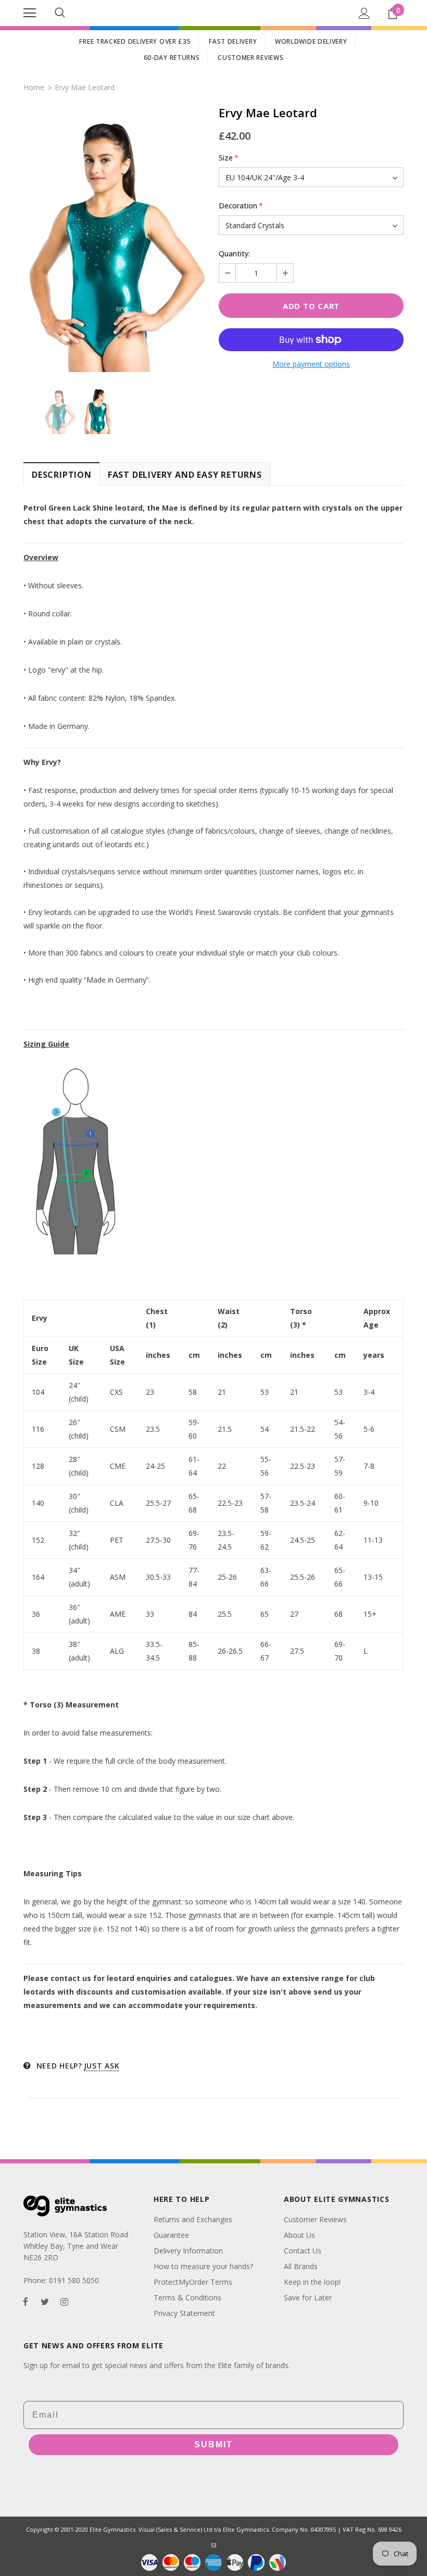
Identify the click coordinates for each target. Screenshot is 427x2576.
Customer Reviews (250, 58)
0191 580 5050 (74, 2280)
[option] (116, 240)
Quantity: (234, 253)
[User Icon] (364, 13)
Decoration (241, 206)
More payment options (311, 364)
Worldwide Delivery (311, 41)
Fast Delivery (233, 41)
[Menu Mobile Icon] (30, 13)
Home (34, 87)
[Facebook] (26, 2301)
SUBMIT (213, 2444)
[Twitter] (45, 2301)
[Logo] (213, 13)
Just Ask (102, 2066)
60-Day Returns (172, 58)
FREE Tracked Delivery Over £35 (135, 41)
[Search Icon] (60, 13)
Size (229, 158)
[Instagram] (64, 2301)
